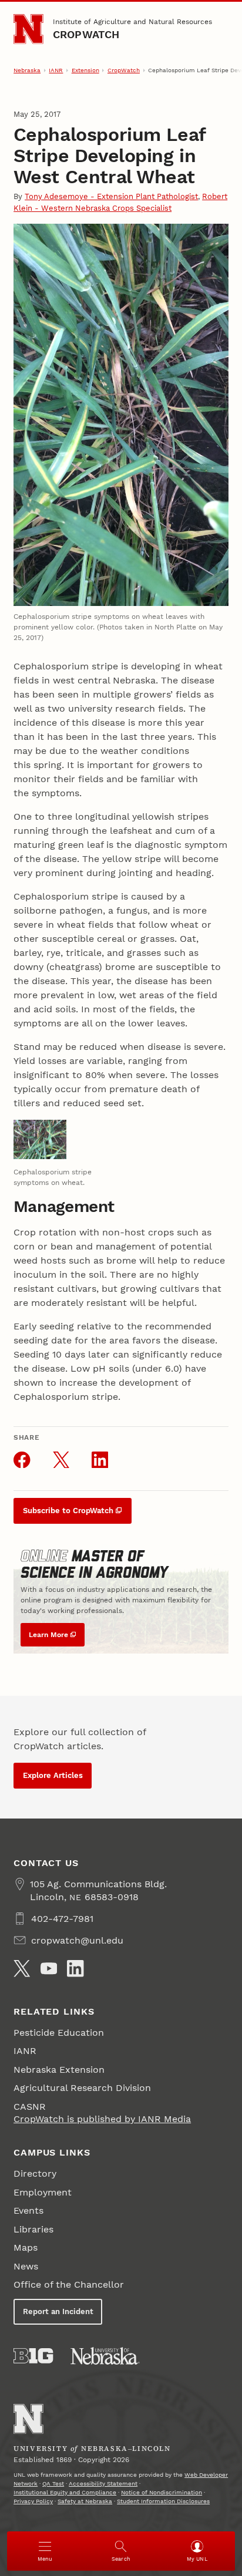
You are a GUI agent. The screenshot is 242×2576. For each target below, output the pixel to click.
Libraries (33, 2229)
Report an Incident (58, 2311)
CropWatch (86, 34)
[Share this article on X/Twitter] (61, 1460)
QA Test (53, 2484)
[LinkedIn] (75, 1968)
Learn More (48, 1635)
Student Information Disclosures (163, 2501)
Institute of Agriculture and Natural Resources (132, 22)
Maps (26, 2247)
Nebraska (27, 70)
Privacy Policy (33, 2501)
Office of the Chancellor (69, 2284)
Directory (35, 2173)
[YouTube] (49, 1968)
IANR (56, 70)
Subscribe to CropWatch (68, 1511)
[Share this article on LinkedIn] (100, 1460)
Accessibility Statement (103, 2484)
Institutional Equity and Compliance (65, 2492)
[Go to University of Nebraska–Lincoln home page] (28, 29)
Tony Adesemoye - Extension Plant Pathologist (111, 196)
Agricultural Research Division (82, 2088)
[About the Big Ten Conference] (33, 2356)
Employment (43, 2192)
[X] (22, 1968)
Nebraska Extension (59, 2070)
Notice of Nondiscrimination (162, 2492)
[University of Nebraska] (105, 2356)
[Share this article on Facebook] (22, 1460)
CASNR (30, 2107)
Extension (85, 70)
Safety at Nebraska (85, 2501)
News (26, 2266)
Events (28, 2210)
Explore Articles (53, 1775)
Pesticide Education (59, 2033)
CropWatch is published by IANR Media (102, 2119)
